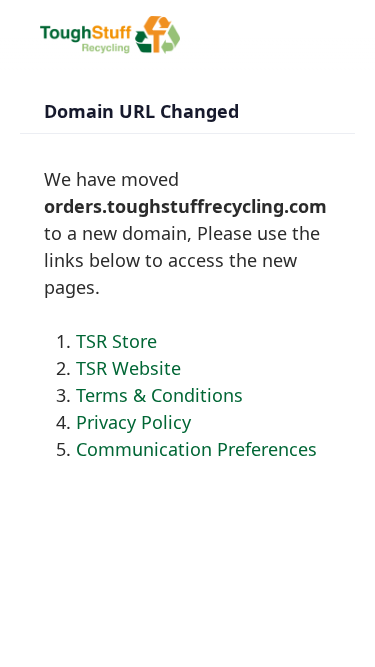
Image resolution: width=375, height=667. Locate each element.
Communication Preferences (196, 449)
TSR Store (116, 341)
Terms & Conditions (159, 395)
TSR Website (128, 368)
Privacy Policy (133, 422)
